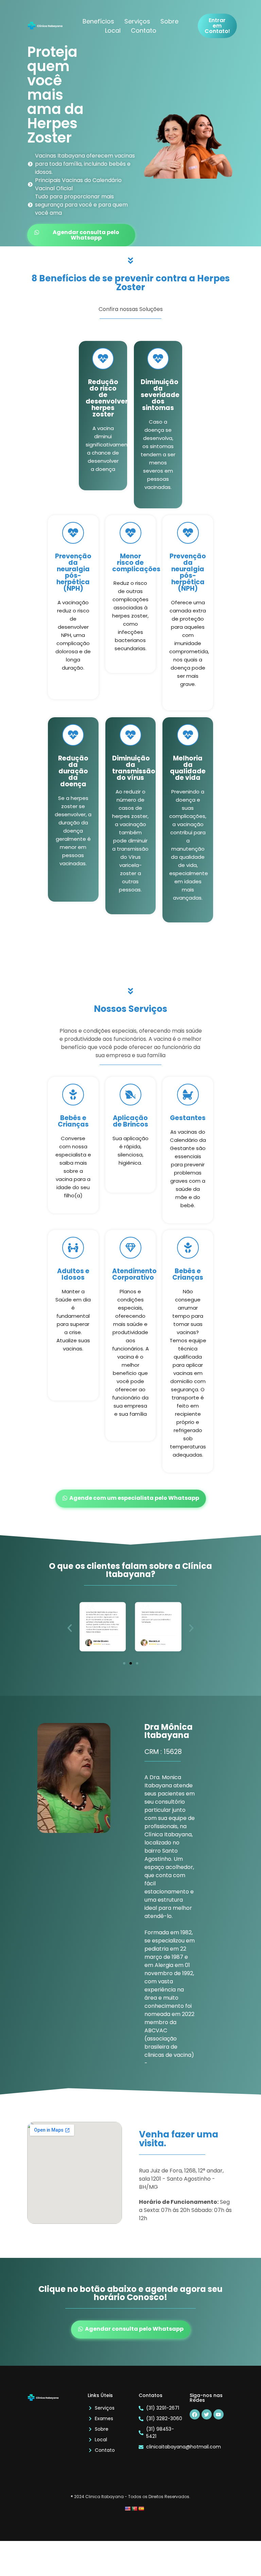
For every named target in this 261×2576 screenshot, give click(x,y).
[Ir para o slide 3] (137, 1663)
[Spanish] (141, 2509)
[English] (127, 2509)
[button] (70, 1628)
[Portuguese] (134, 2509)
